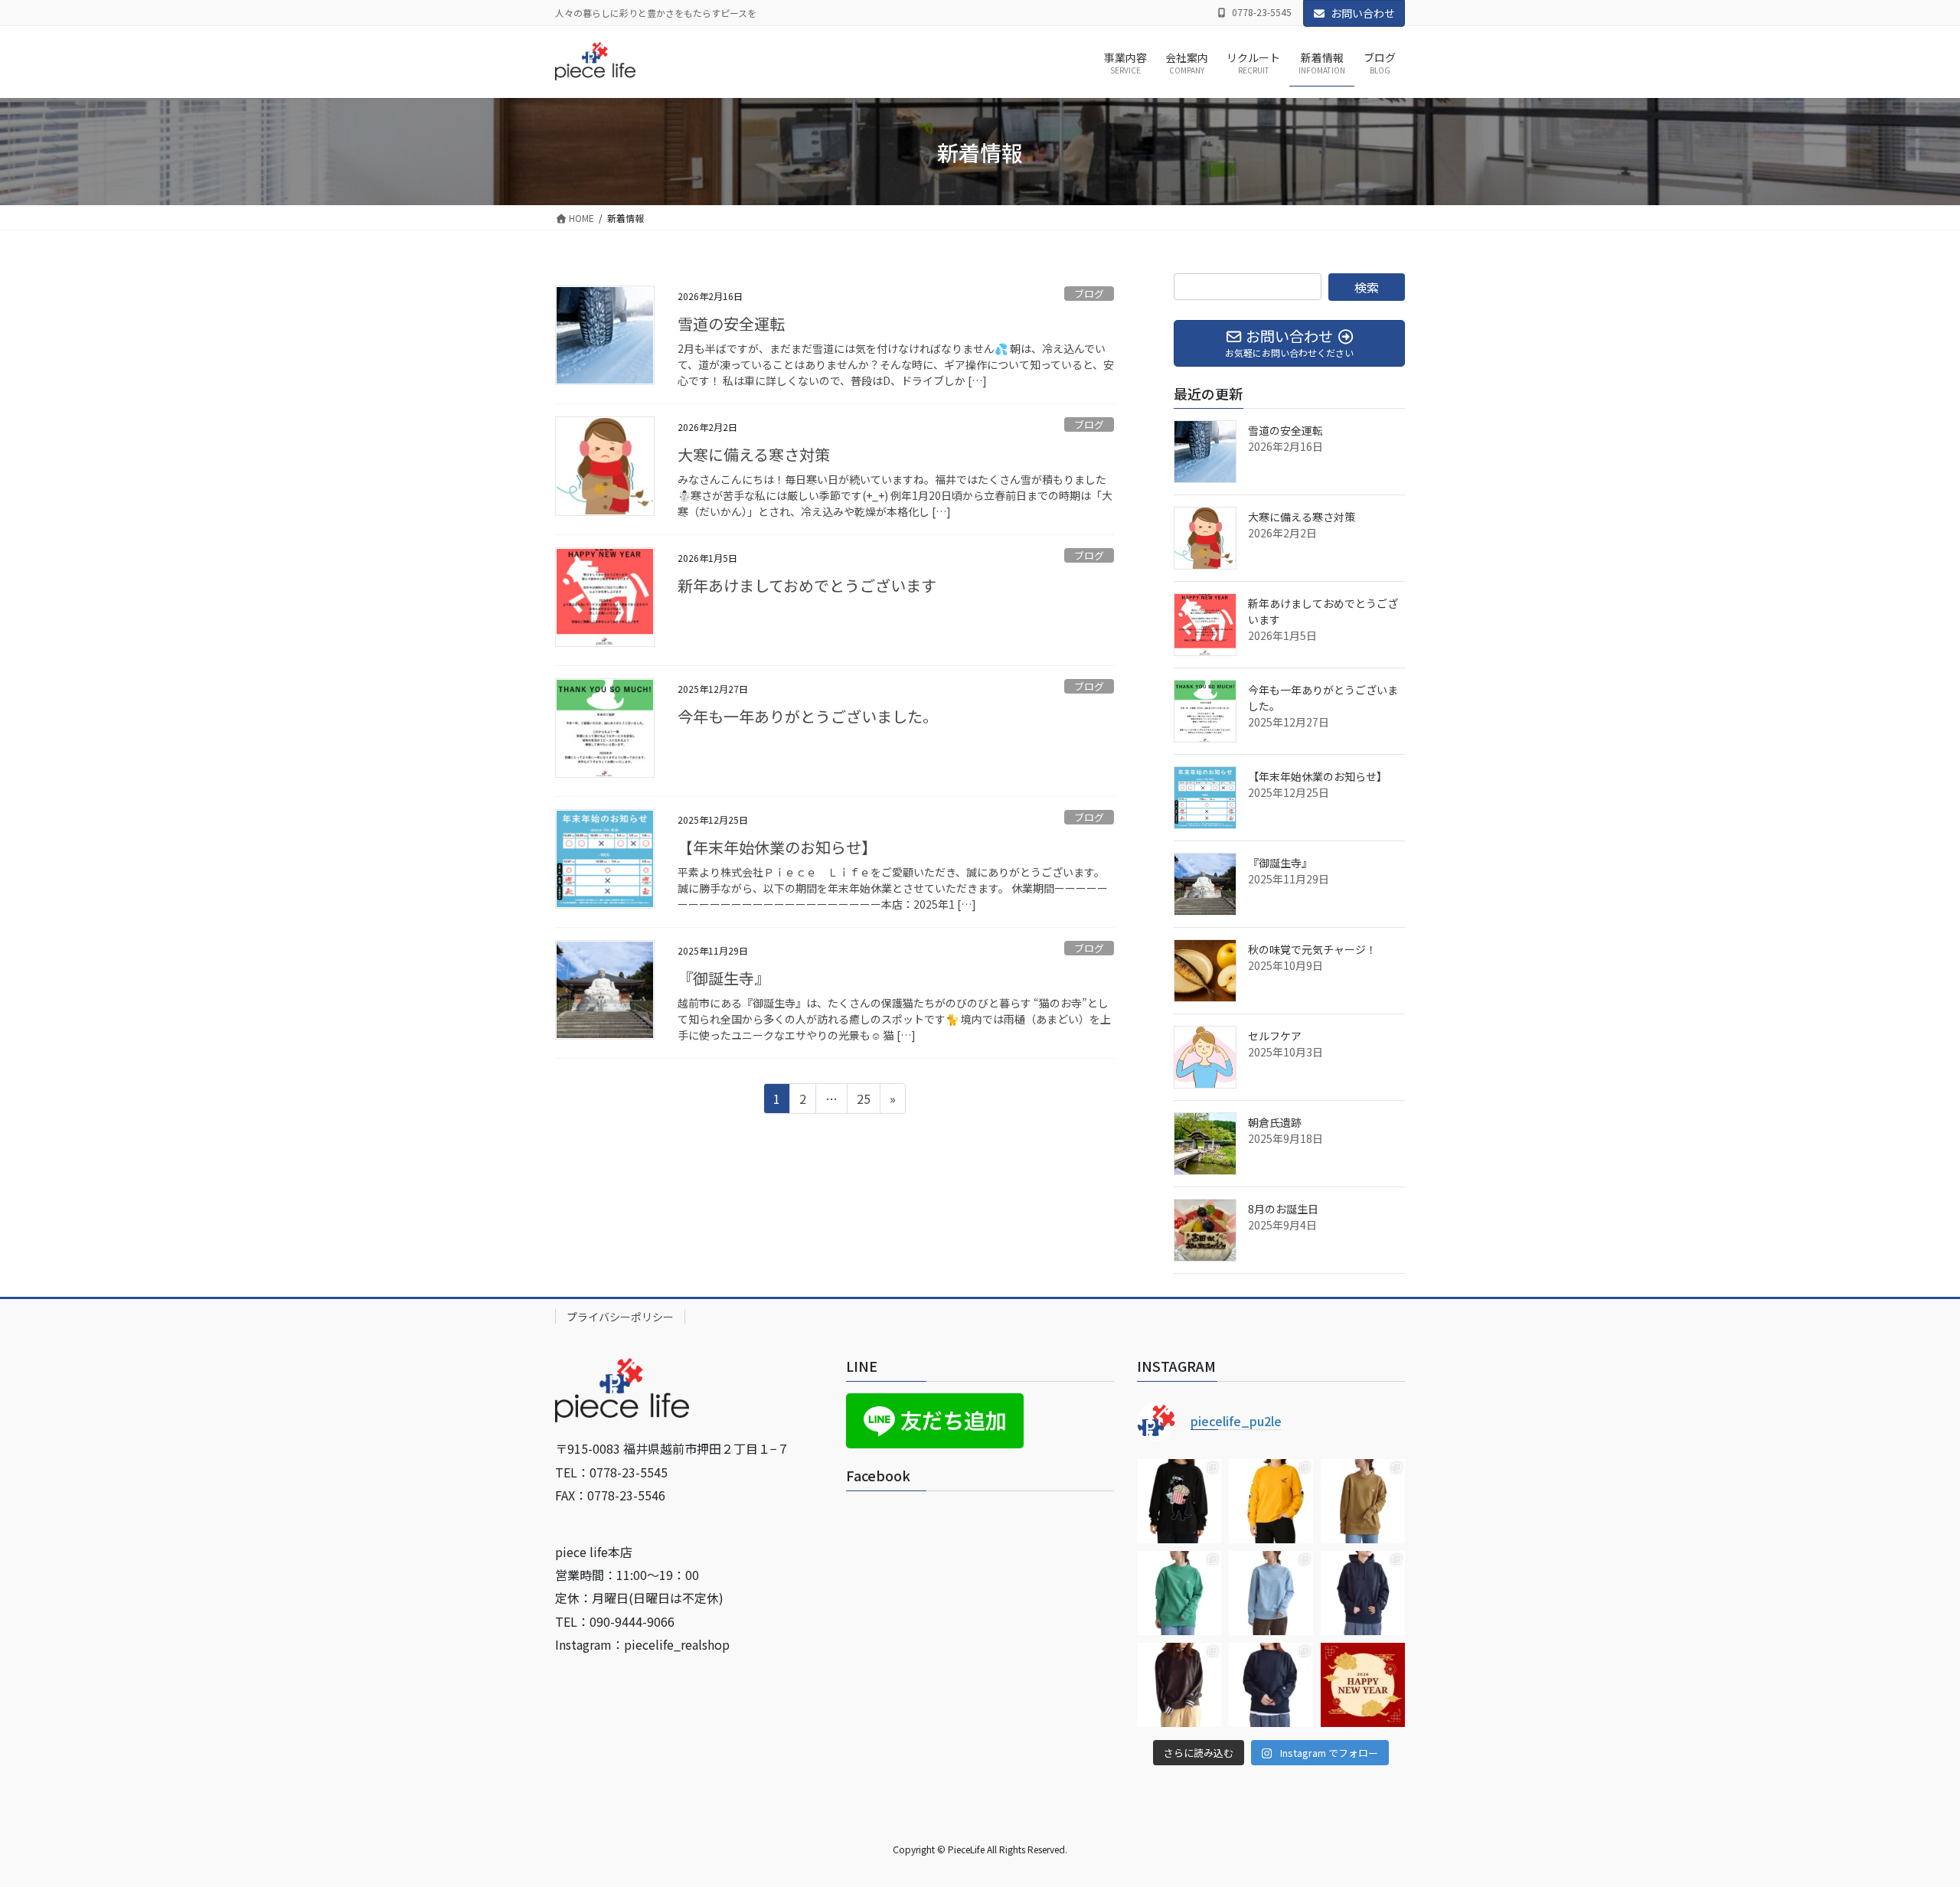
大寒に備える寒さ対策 (754, 454)
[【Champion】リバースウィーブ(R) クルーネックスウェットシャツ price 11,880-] (1271, 1685)
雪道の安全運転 (731, 323)
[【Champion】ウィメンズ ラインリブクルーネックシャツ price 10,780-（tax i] (1179, 1685)
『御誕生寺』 (724, 978)
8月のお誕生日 (1283, 1209)
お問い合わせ (1363, 13)
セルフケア (1275, 1036)
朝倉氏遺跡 (1275, 1122)
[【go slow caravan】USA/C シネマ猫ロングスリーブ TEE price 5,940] (1179, 1501)
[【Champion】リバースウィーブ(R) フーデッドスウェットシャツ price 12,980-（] (1363, 1593)
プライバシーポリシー (620, 1317)
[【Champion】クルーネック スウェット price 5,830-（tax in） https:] (1363, 1501)
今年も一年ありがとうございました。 (808, 716)
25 (863, 1101)
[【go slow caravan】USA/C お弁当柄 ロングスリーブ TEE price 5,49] (1271, 1501)
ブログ (1089, 294)
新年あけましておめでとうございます (807, 585)
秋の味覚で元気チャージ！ (1312, 949)
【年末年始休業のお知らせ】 (777, 847)
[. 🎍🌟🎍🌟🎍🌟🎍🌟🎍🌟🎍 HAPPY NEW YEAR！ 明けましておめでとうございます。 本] (1363, 1685)
